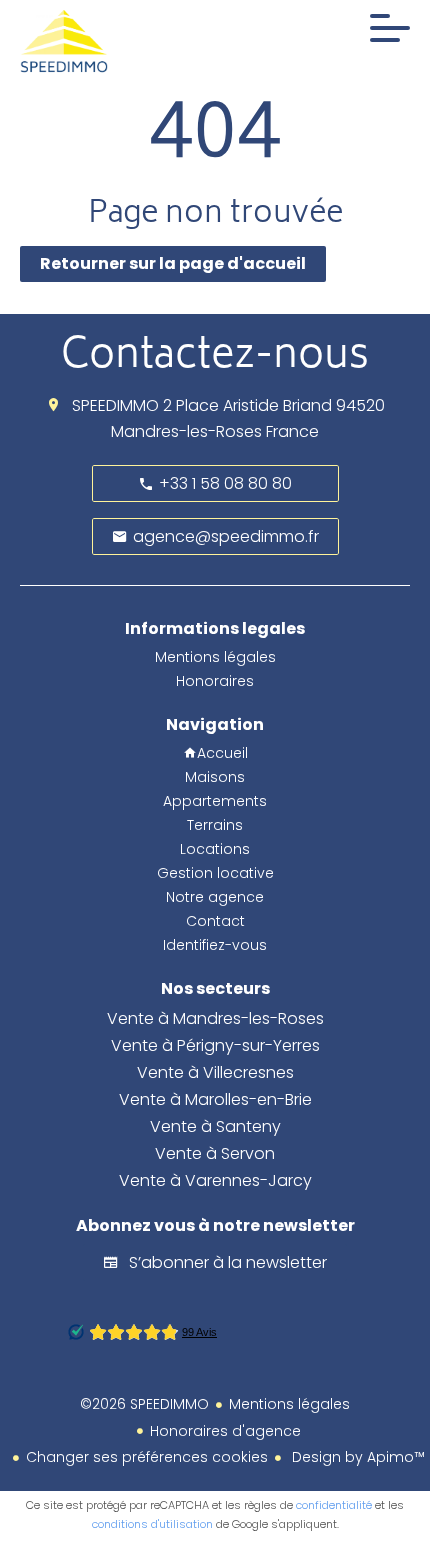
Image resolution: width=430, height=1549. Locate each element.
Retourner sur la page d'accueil (173, 263)
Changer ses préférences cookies (147, 1457)
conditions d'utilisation (152, 1524)
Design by (356, 1457)
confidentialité (334, 1505)
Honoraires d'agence (225, 1431)
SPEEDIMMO (115, 405)
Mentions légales (289, 1404)
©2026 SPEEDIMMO (144, 1404)
